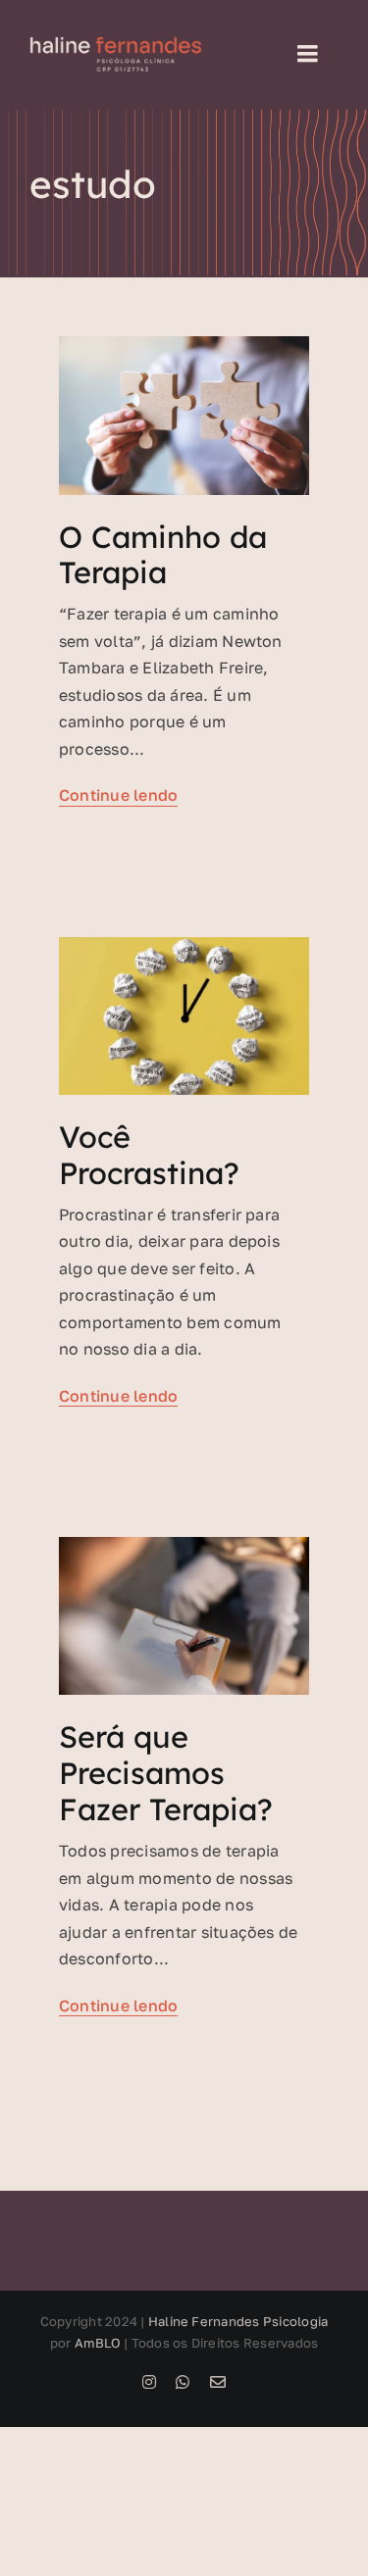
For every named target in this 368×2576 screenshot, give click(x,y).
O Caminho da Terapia (163, 555)
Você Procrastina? (149, 1155)
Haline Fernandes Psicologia (238, 2321)
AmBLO (98, 2343)
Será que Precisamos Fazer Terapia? (166, 1773)
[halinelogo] (116, 44)
